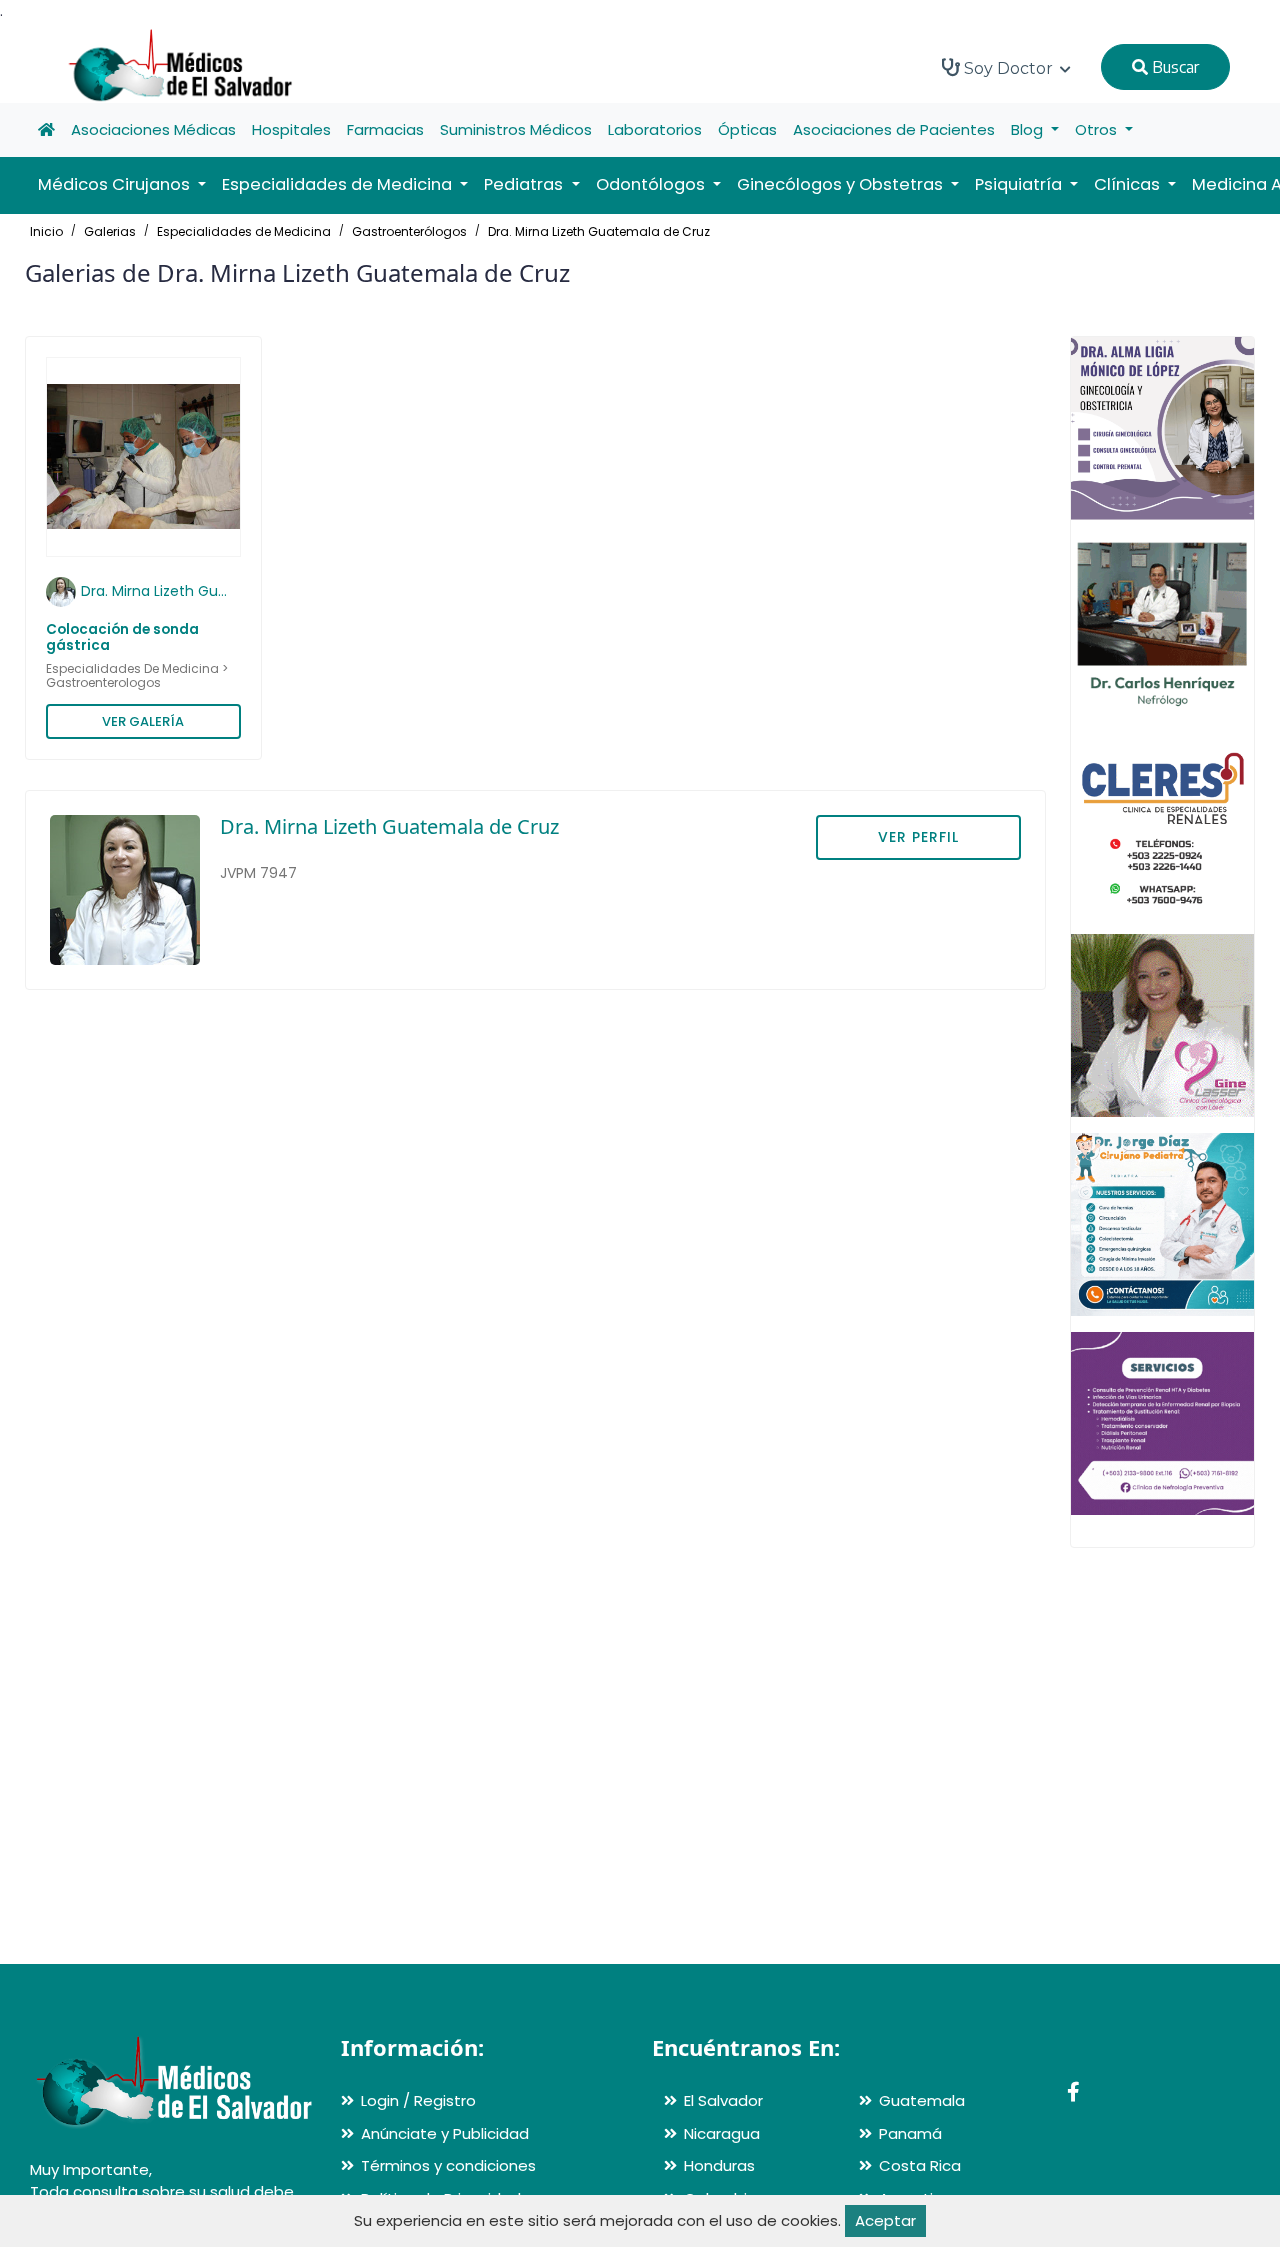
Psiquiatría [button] (1020, 184)
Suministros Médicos (516, 129)
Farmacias (385, 129)
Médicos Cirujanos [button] (116, 184)
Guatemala (922, 2100)
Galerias (110, 231)
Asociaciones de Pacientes (894, 129)
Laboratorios (655, 129)
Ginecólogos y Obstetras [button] (842, 184)
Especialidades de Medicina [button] (339, 184)
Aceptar (885, 2220)
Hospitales (291, 129)
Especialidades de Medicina (244, 231)
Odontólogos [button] (652, 184)
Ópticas (747, 129)
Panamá (910, 2133)
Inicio (46, 231)
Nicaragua (722, 2133)
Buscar (1173, 67)
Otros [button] (1098, 129)
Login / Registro (418, 2100)
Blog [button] (1029, 129)
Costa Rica (920, 2165)
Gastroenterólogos (409, 231)
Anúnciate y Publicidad (445, 2133)
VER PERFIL (918, 837)
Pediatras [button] (525, 184)
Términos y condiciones (448, 2165)
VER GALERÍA (143, 721)
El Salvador (723, 2100)
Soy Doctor (1008, 68)
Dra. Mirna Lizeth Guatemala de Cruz (599, 231)
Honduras (719, 2165)
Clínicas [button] (1129, 184)
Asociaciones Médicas (153, 129)
